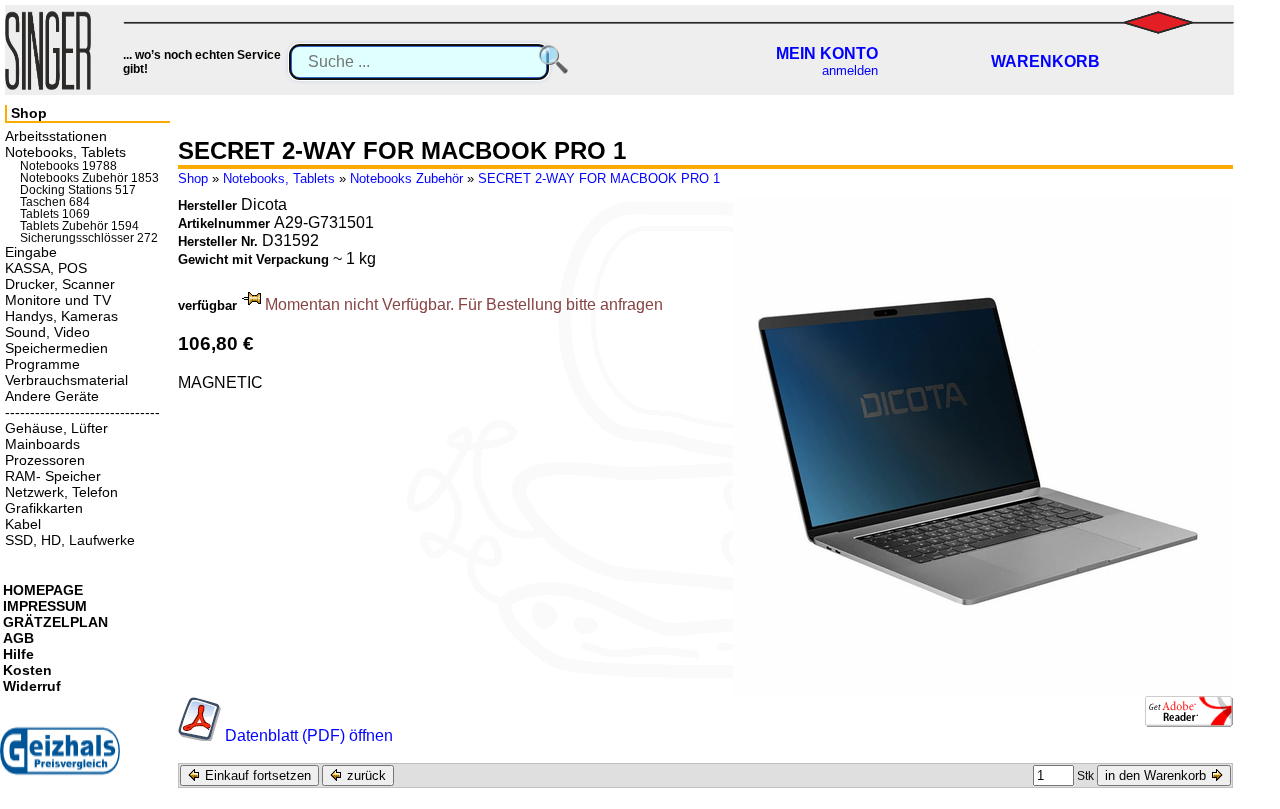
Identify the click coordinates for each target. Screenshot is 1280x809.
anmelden (850, 70)
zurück (364, 775)
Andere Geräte (52, 396)
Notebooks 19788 (68, 166)
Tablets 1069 (55, 214)
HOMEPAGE (43, 590)
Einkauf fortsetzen (256, 775)
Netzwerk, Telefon (61, 492)
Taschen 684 (55, 202)
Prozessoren (45, 460)
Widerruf (32, 686)
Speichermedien (56, 348)
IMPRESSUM (45, 606)
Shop (193, 178)
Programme (42, 364)
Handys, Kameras (61, 316)
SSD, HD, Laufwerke (70, 540)
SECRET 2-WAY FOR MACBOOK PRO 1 (599, 178)
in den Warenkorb (1157, 775)
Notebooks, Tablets (279, 178)
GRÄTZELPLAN (55, 622)
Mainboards (42, 444)
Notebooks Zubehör (406, 178)
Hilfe (18, 654)
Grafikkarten (44, 508)
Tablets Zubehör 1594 (79, 226)
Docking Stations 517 (78, 190)
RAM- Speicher (53, 476)
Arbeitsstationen (56, 136)
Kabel (23, 524)
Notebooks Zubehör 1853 (89, 178)
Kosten (27, 670)
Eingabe (31, 252)
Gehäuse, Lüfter (56, 428)
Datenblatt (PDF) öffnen (309, 735)
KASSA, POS (46, 268)
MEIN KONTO (827, 53)
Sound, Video (47, 332)
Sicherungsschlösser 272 (89, 238)
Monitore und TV (58, 300)
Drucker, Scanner (60, 284)
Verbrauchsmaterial (66, 380)
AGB (18, 638)
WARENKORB (1045, 61)
